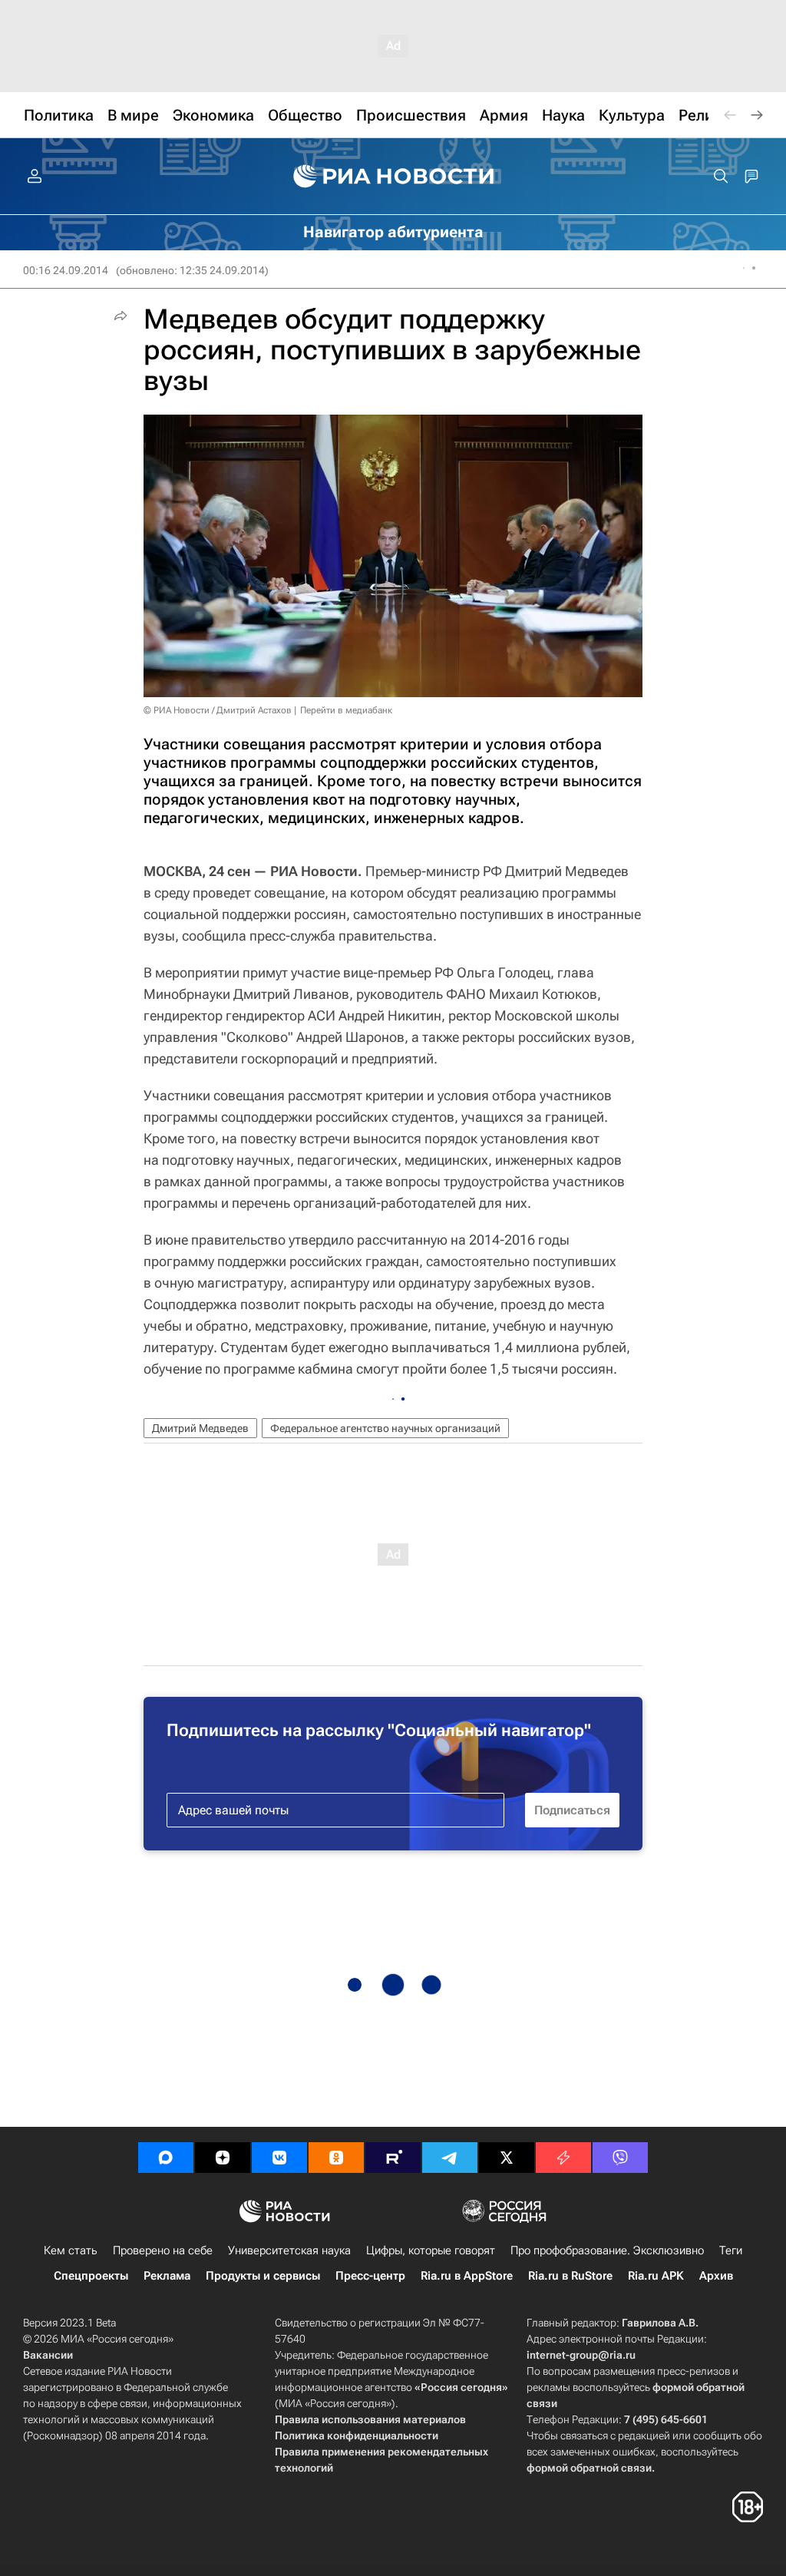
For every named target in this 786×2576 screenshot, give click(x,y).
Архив (716, 2276)
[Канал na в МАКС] (166, 2158)
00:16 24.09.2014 (66, 270)
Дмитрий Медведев (200, 1428)
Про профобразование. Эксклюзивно (607, 2250)
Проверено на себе (163, 2250)
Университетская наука (289, 2250)
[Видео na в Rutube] (393, 2158)
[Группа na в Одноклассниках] (336, 2158)
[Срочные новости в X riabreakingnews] (563, 2158)
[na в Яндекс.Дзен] (223, 2158)
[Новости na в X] (507, 2158)
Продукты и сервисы (263, 2276)
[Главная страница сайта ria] (393, 177)
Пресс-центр (370, 2276)
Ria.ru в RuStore (570, 2276)
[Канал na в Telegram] (450, 2158)
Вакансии (48, 2355)
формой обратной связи (589, 2468)
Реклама (167, 2276)
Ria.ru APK (656, 2276)
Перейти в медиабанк (346, 710)
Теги (731, 2250)
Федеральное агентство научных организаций (385, 1428)
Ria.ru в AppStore (467, 2276)
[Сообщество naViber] (620, 2158)
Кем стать (71, 2250)
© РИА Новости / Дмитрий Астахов (218, 710)
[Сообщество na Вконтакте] (279, 2158)
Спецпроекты (91, 2276)
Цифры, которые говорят (431, 2250)
